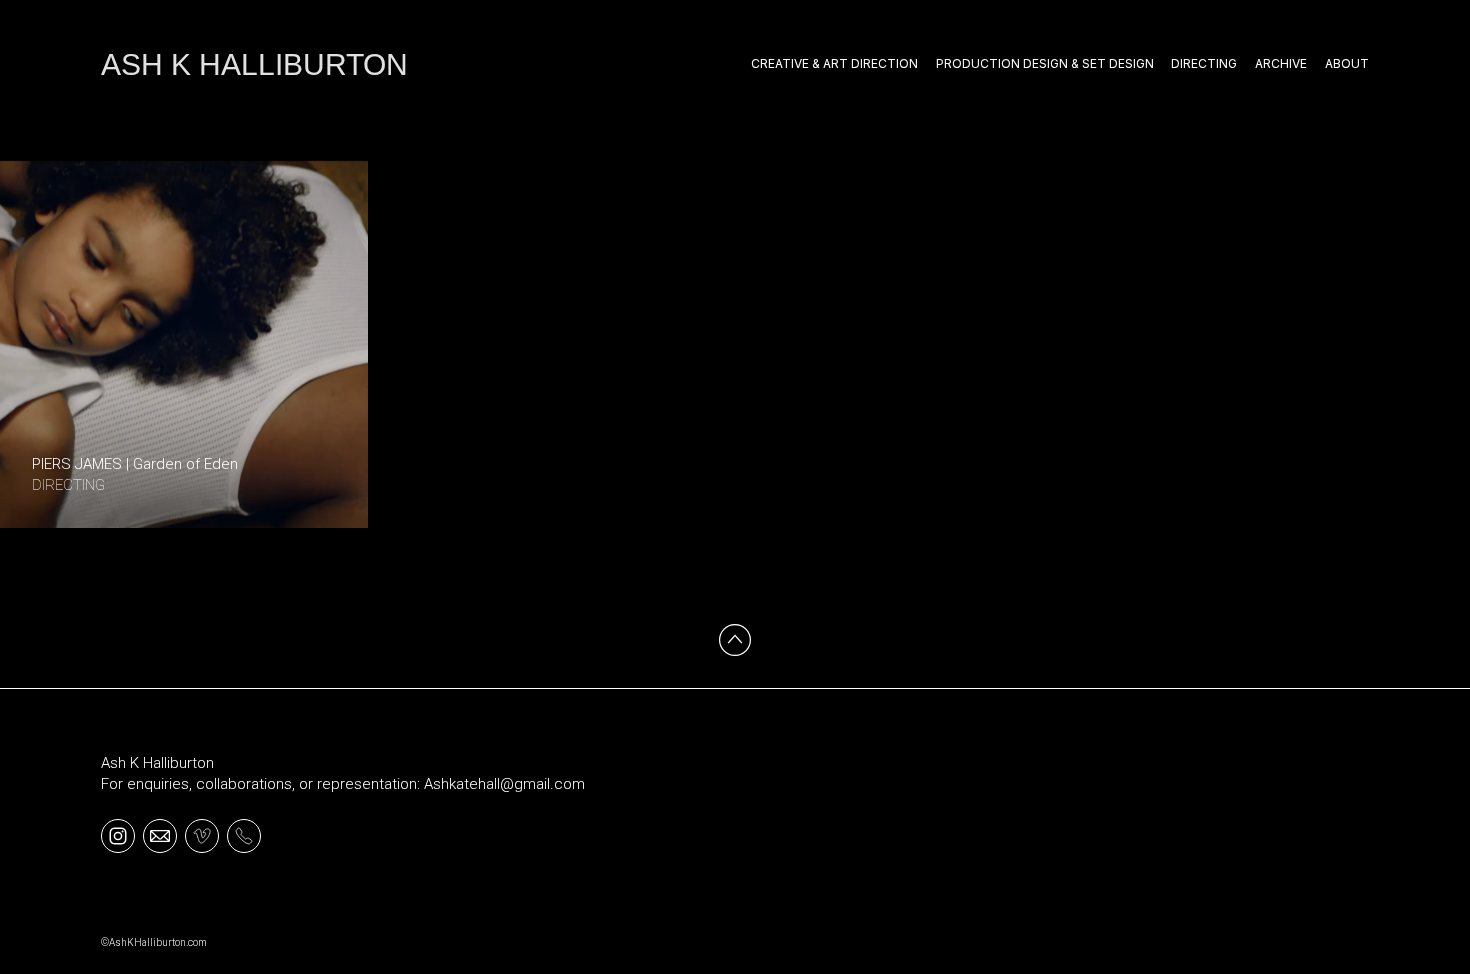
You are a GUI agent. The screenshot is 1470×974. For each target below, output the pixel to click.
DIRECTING (1204, 63)
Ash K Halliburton (157, 763)
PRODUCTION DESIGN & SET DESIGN (1045, 63)
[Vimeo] (202, 835)
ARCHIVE (1281, 63)
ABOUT (1347, 63)
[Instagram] (118, 835)
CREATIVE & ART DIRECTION (834, 63)
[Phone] (244, 835)
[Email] (160, 835)
